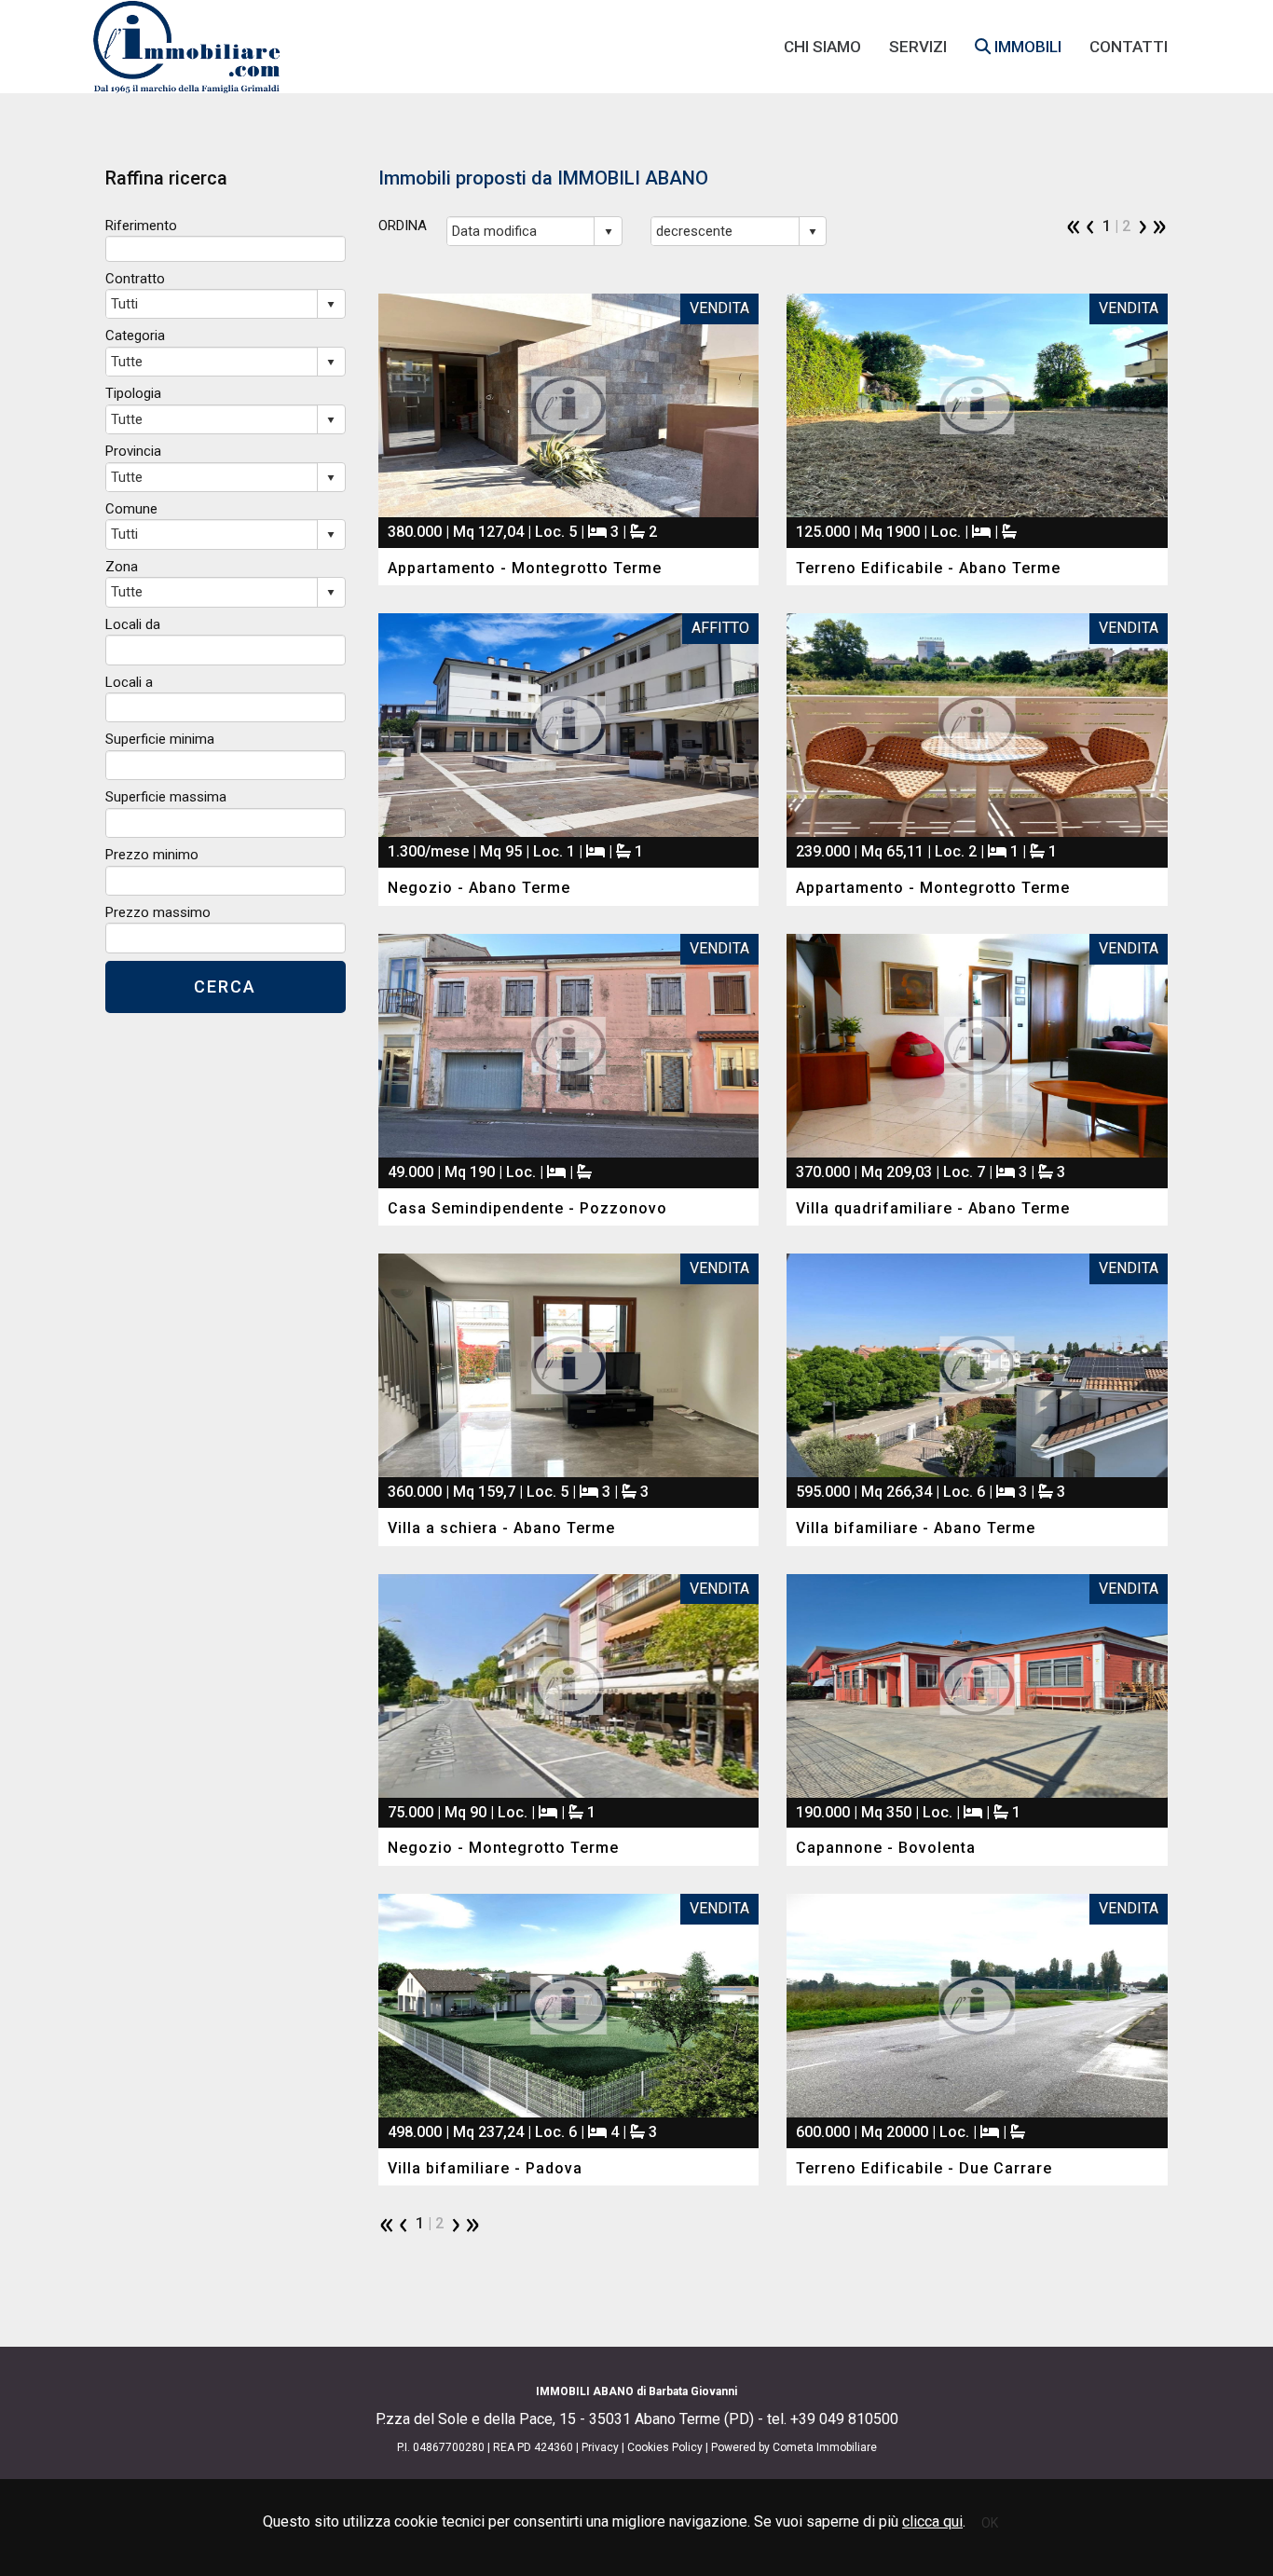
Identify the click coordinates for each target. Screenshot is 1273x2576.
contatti (1129, 47)
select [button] (609, 232)
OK (990, 2523)
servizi (918, 47)
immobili (1026, 47)
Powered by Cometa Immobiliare (794, 2447)
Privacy (600, 2447)
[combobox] (521, 231)
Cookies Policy (665, 2447)
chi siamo (822, 47)
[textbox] (226, 248)
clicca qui (932, 2521)
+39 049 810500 (844, 2419)
